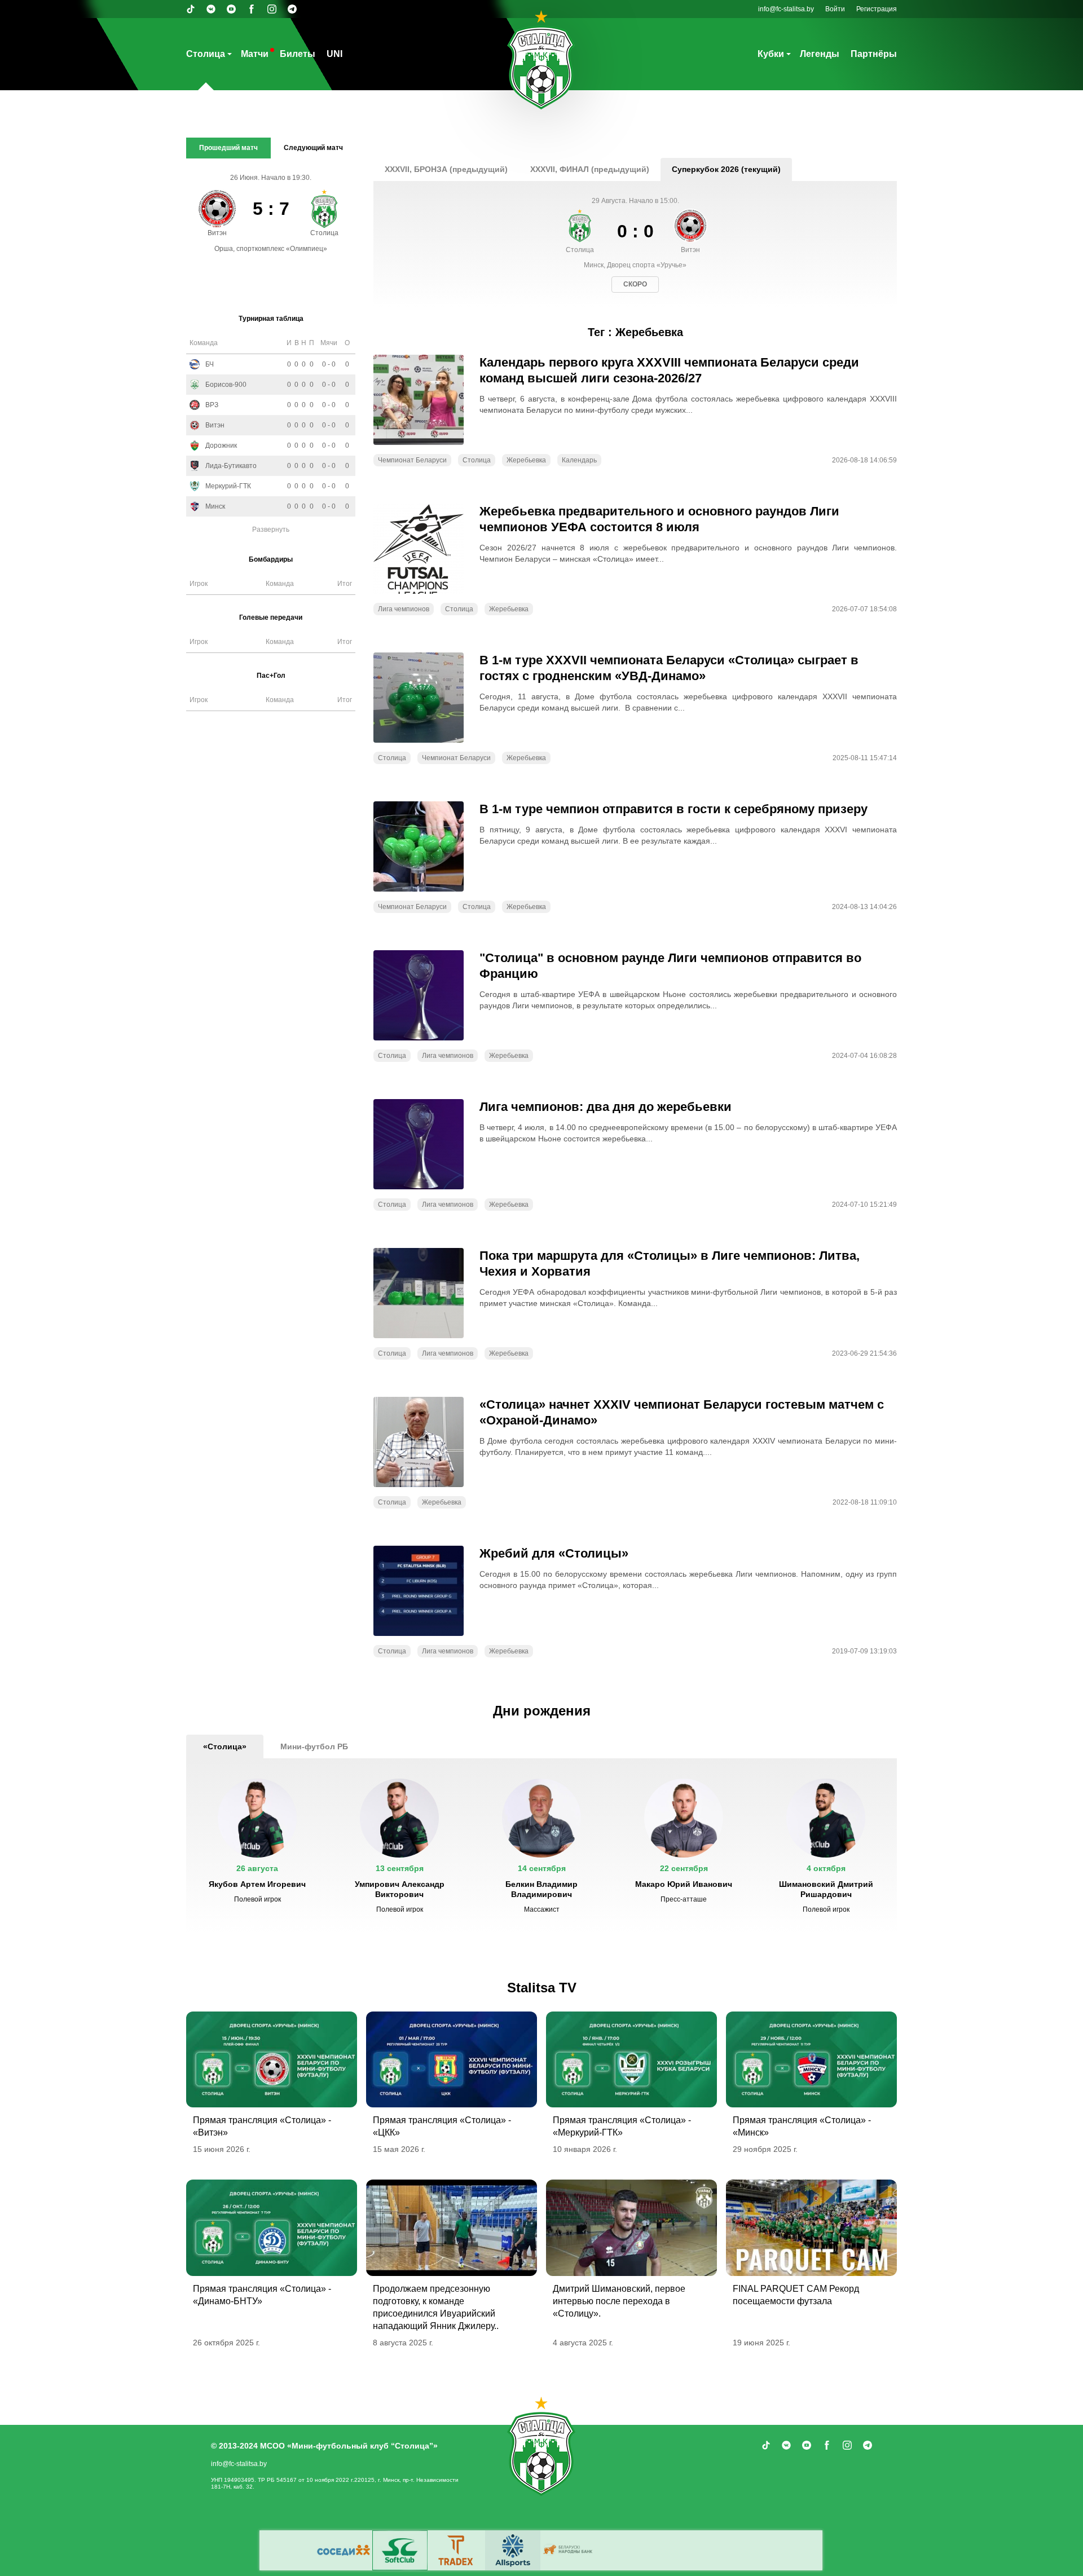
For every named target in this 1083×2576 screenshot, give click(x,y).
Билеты (298, 54)
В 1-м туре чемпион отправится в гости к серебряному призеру (673, 809)
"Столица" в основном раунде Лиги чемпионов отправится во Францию (670, 966)
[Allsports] (513, 2550)
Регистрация (877, 9)
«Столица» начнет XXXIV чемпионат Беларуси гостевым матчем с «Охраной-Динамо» (682, 1412)
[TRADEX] (456, 2550)
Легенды (820, 54)
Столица (206, 54)
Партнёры (874, 54)
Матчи (255, 54)
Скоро (635, 284)
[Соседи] (344, 2550)
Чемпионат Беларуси (412, 460)
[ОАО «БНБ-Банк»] (569, 2550)
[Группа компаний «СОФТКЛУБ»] (400, 2550)
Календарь (579, 460)
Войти (835, 9)
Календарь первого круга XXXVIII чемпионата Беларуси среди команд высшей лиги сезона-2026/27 (669, 370)
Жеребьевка (526, 460)
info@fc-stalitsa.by (786, 9)
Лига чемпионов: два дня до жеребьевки (606, 1107)
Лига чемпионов (404, 609)
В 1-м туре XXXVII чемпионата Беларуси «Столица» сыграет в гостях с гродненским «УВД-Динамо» (669, 668)
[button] (257, 1846)
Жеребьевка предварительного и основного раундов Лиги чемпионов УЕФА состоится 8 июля (659, 519)
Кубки (771, 54)
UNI (334, 54)
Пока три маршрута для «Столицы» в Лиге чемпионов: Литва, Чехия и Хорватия (670, 1263)
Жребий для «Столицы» (554, 1553)
